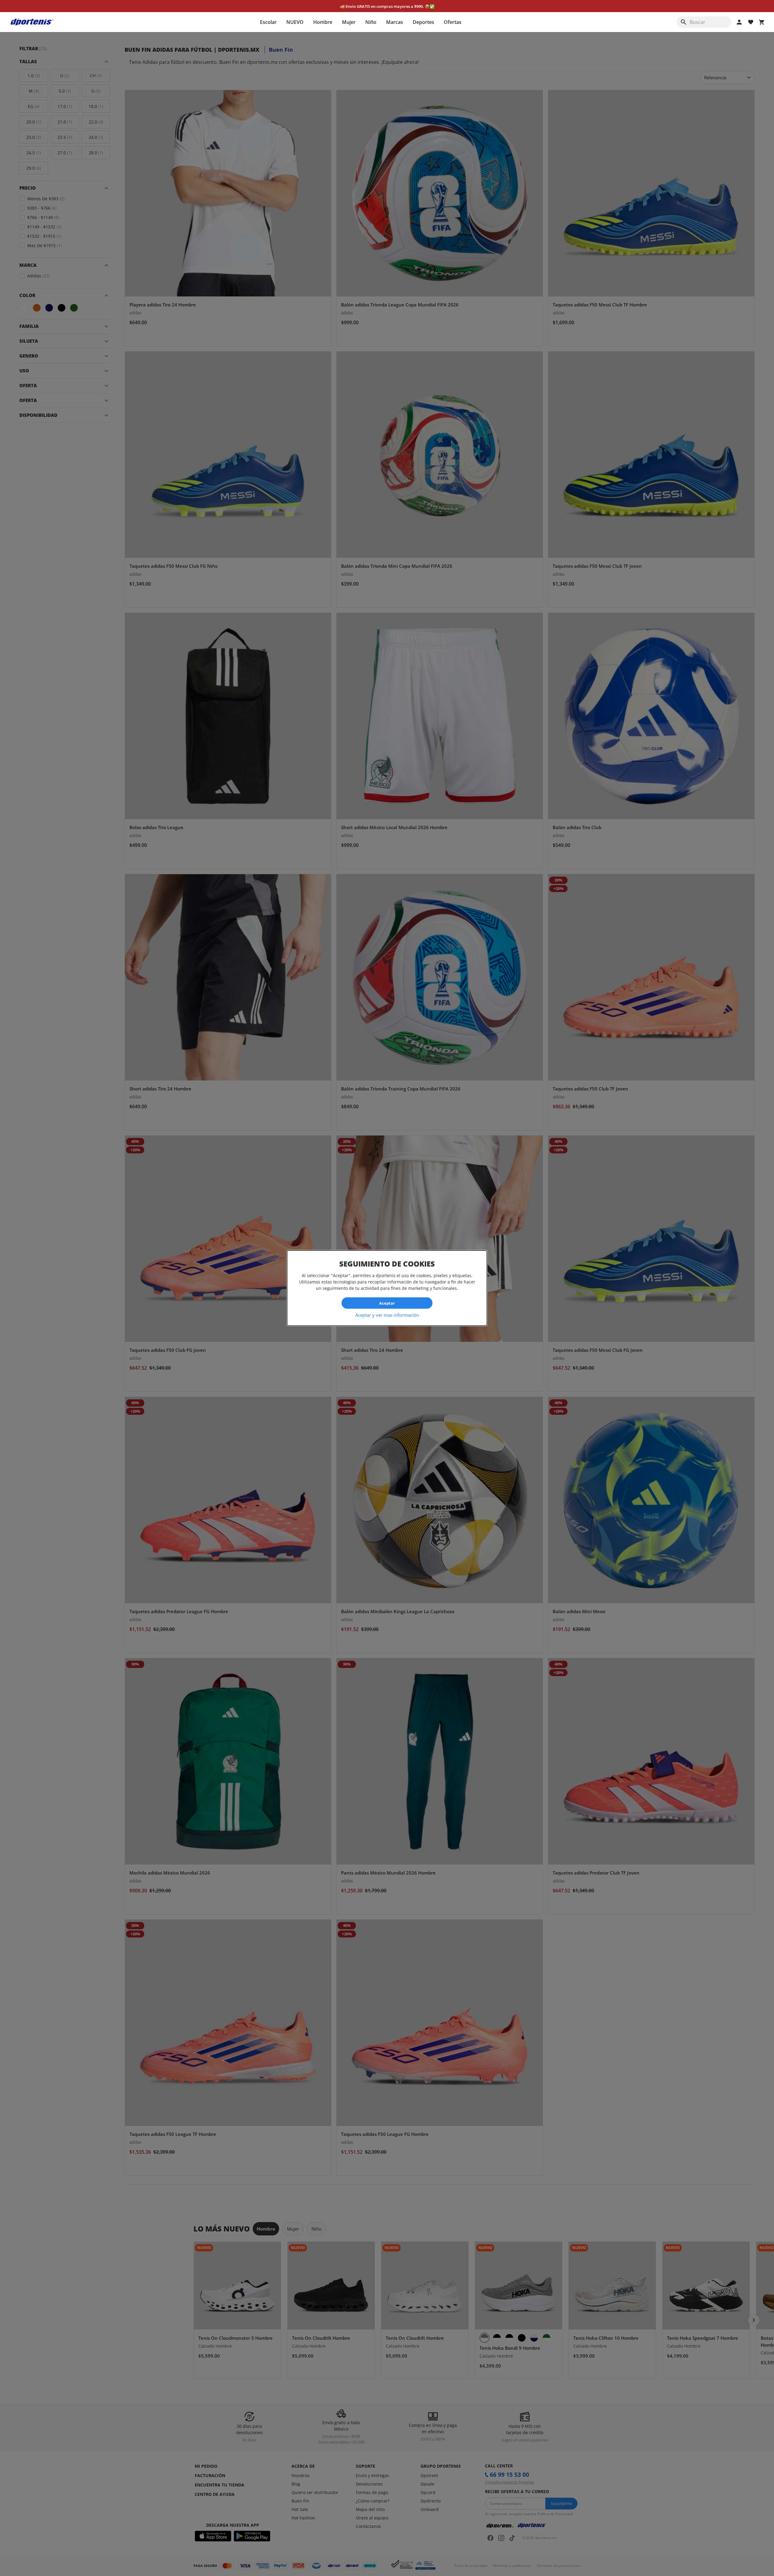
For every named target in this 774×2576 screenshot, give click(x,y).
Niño (371, 22)
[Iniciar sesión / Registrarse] (739, 22)
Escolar (268, 22)
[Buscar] (684, 22)
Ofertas (453, 22)
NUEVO (295, 22)
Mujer (349, 22)
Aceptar (387, 1303)
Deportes (423, 22)
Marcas (395, 22)
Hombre (323, 22)
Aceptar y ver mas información (387, 1315)
